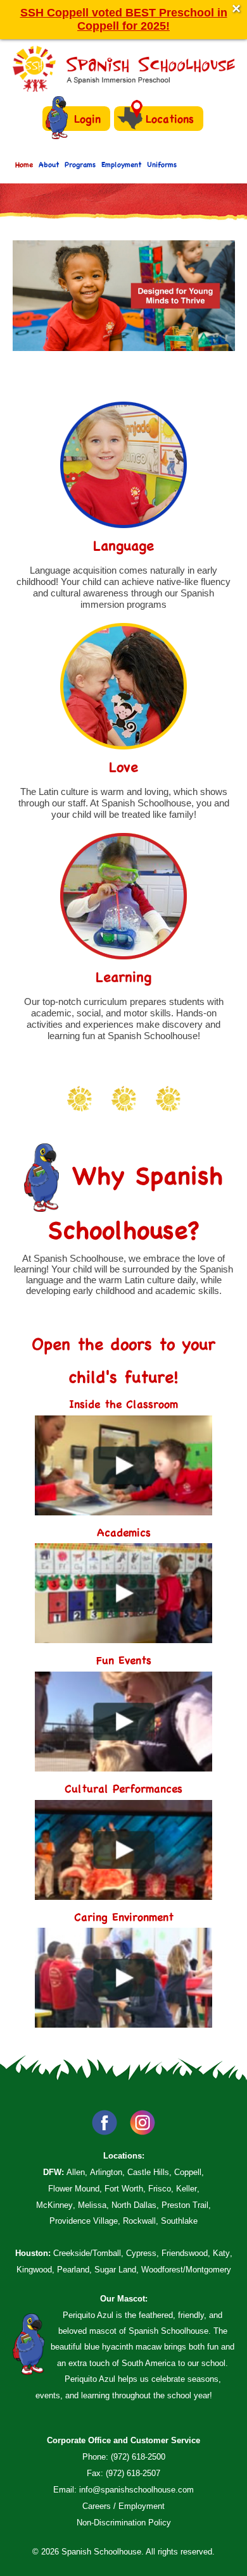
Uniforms (162, 164)
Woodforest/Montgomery (186, 2270)
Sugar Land (115, 2270)
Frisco (160, 2189)
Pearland (73, 2270)
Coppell (188, 2172)
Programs (80, 164)
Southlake (179, 2221)
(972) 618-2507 (133, 2473)
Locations (170, 119)
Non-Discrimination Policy (124, 2523)
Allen (76, 2172)
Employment (121, 164)
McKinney (54, 2205)
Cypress (141, 2253)
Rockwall (139, 2221)
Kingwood (34, 2270)
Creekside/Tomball (87, 2253)
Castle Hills (148, 2172)
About (49, 164)
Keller (187, 2189)
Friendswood (185, 2253)
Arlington (106, 2172)
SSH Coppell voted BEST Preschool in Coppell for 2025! (124, 19)
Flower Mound (74, 2189)
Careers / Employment (123, 2506)
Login (87, 119)
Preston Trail (185, 2205)
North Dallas (134, 2205)
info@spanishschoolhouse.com (136, 2490)
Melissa (92, 2205)
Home (24, 164)
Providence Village (84, 2221)
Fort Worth (124, 2189)
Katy (221, 2253)
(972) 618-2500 (138, 2457)
